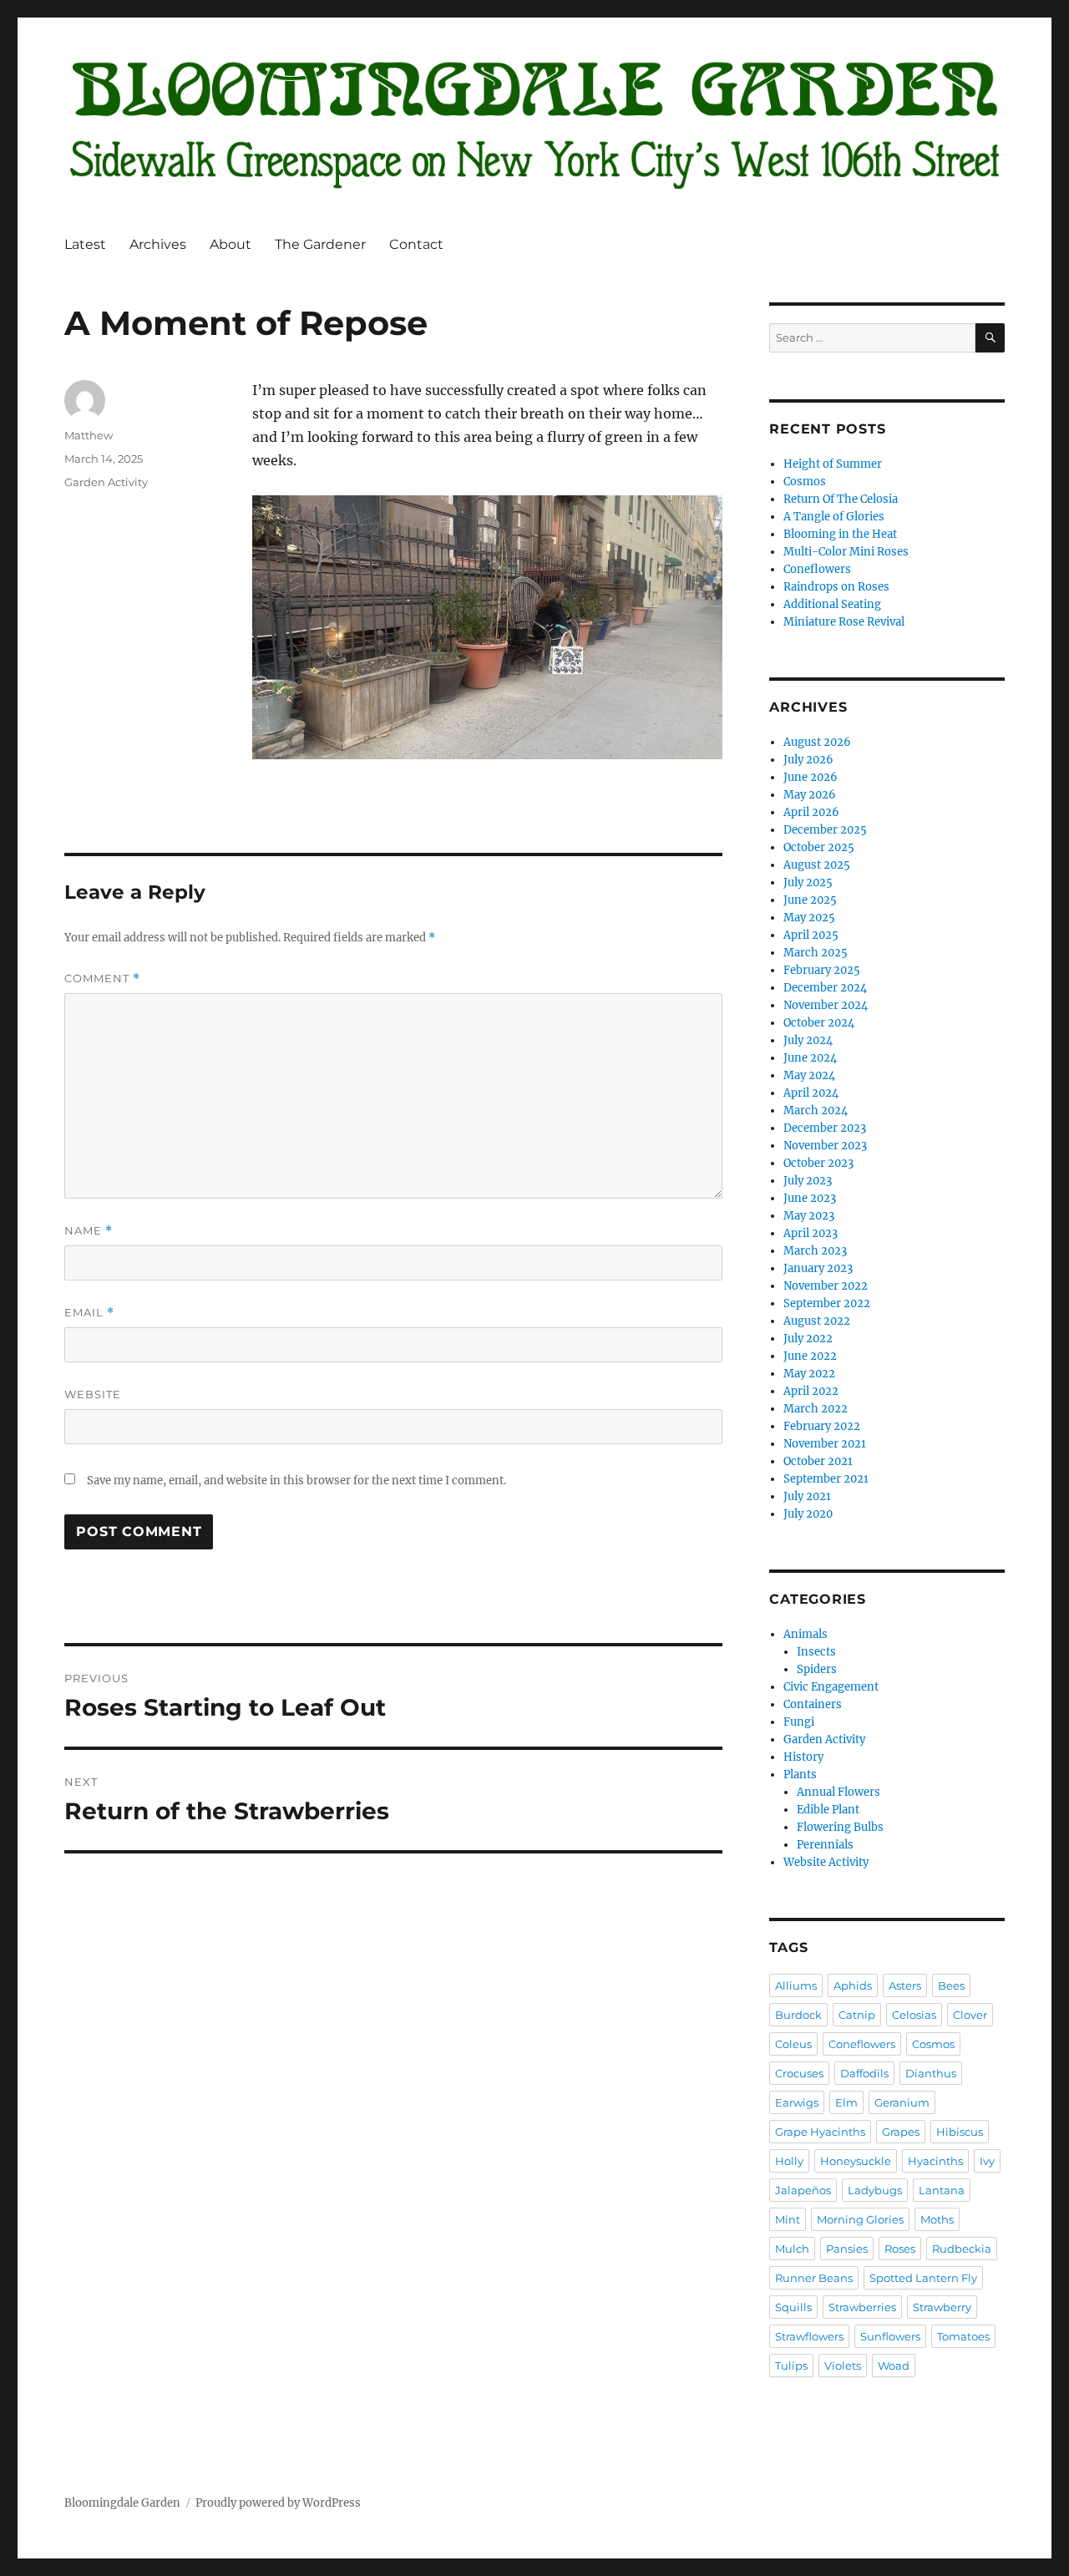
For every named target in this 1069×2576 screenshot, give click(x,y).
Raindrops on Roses (836, 587)
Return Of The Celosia (841, 499)
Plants (800, 1775)
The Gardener (320, 244)
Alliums (796, 1985)
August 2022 (817, 1321)
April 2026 (811, 812)
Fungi (799, 1722)
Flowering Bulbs (840, 1827)
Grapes (901, 2132)
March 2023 (815, 1251)
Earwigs (797, 2102)
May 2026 (810, 795)
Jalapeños (803, 2190)
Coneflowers (817, 569)
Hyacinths (935, 2161)
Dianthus (931, 2073)
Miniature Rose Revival (844, 622)
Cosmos (805, 482)
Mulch (792, 2249)
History (803, 1757)
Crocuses (799, 2073)
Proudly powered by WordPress (278, 2503)
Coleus (793, 2044)
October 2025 (819, 847)
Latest (85, 244)
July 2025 (808, 882)
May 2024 (809, 1075)
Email (89, 1313)
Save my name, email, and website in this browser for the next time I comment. (296, 1481)
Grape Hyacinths (820, 2132)
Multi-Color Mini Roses (846, 552)
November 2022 (826, 1286)
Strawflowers (809, 2336)
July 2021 (807, 1496)
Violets (843, 2366)
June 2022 (810, 1356)
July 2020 (808, 1514)
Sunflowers (890, 2336)
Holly (789, 2161)
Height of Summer (833, 464)
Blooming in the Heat (840, 534)
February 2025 (822, 970)
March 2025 (816, 953)
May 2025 (809, 918)
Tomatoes (963, 2336)
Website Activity (826, 1862)
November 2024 (826, 1005)
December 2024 (825, 988)
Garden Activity (106, 482)
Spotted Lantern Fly (923, 2278)
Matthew (89, 435)
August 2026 (817, 742)
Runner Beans (814, 2278)
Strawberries (862, 2307)
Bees (951, 1985)
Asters (905, 1985)
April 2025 (811, 935)
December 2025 (825, 830)
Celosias (914, 2015)
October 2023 (818, 1163)
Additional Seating (832, 604)
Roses (900, 2249)
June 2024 (810, 1058)
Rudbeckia (962, 2249)
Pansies (847, 2249)
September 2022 (827, 1303)
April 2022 (811, 1391)
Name (89, 1231)
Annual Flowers (838, 1792)
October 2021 (818, 1461)
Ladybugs (875, 2190)
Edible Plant (828, 1810)
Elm (846, 2102)
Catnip (857, 2015)
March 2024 (816, 1111)
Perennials (825, 1845)
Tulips (791, 2366)
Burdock (798, 2015)
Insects (816, 1652)
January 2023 (818, 1268)
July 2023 (808, 1181)
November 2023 (825, 1146)
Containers (813, 1704)
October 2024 (819, 1023)
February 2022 (822, 1426)
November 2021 (825, 1444)
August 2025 (817, 865)
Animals (806, 1634)
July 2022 (808, 1339)
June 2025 (810, 900)
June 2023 (810, 1198)
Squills (793, 2307)
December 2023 (825, 1128)
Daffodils (864, 2073)
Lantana (942, 2190)
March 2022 (816, 1409)
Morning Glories (860, 2219)
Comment (102, 979)
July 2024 (808, 1040)
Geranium (902, 2102)
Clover (970, 2015)
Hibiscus (960, 2132)
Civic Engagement (831, 1687)
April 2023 (811, 1233)
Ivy (987, 2161)
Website (93, 1394)
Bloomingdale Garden (122, 2503)
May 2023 (809, 1216)
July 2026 (808, 760)
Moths (937, 2219)
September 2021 (826, 1479)
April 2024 (811, 1093)
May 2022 (809, 1374)
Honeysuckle (856, 2161)
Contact (416, 244)
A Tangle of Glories (834, 517)
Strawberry (942, 2307)
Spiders (817, 1669)
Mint (788, 2219)
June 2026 (811, 777)
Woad (894, 2366)
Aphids (853, 1985)
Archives (158, 244)
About (231, 244)
